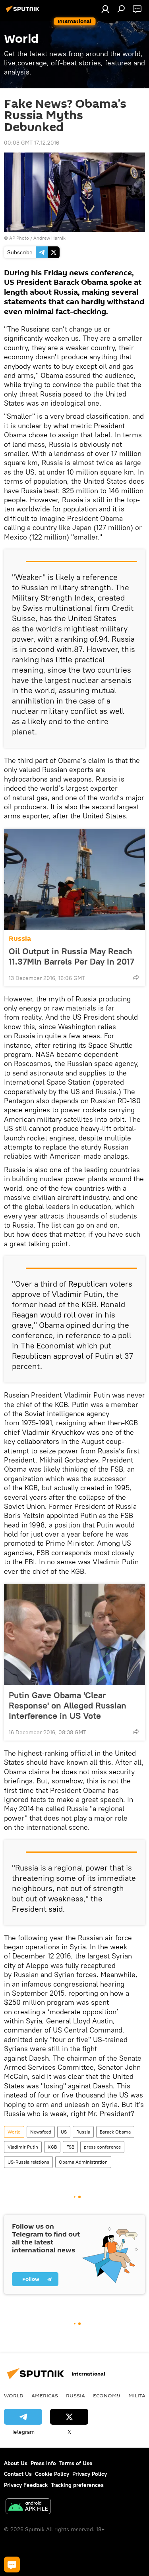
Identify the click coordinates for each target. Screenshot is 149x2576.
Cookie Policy (52, 2474)
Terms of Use (76, 2463)
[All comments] (12, 2565)
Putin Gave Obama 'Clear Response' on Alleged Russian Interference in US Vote (68, 1705)
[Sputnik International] (24, 12)
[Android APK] (28, 2507)
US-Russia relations (28, 2162)
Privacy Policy (90, 2474)
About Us (16, 2463)
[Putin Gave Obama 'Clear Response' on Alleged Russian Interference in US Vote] (74, 1634)
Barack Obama (115, 2132)
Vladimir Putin (23, 2147)
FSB (70, 2147)
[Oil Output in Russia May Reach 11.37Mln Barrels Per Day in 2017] (74, 879)
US (64, 2132)
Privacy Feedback (26, 2485)
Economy (107, 2395)
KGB (52, 2147)
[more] (136, 977)
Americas (45, 2395)
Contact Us (18, 2474)
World (14, 2132)
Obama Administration (83, 2162)
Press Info (43, 2463)
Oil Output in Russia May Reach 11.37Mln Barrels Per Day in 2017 (72, 956)
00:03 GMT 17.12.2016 (32, 143)
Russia (20, 939)
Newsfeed (41, 2132)
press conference (102, 2147)
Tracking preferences (77, 2485)
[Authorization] (105, 9)
